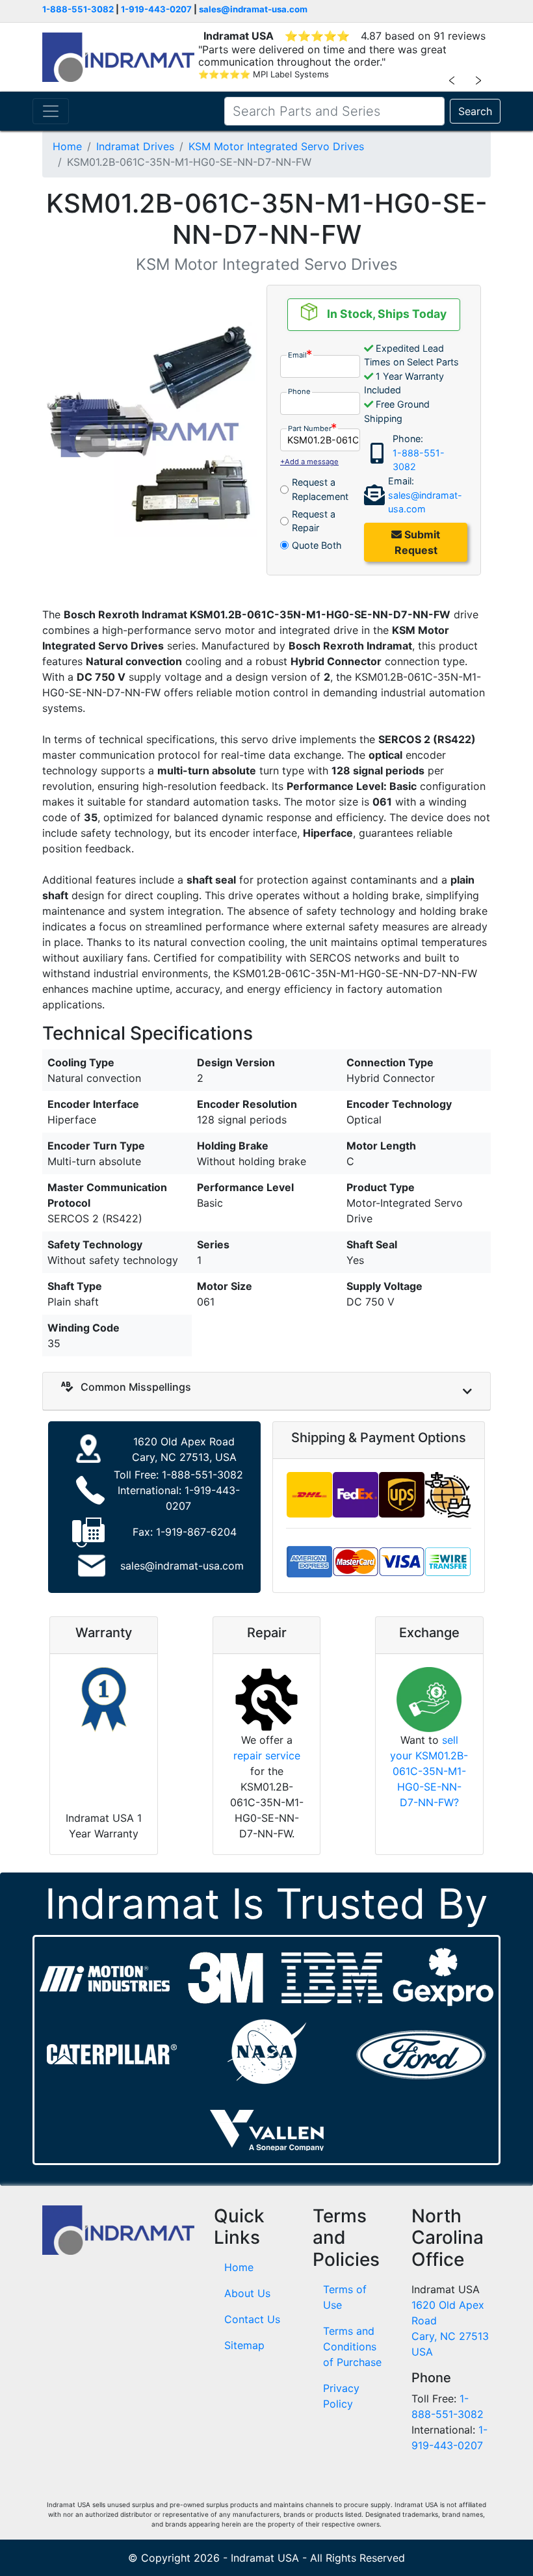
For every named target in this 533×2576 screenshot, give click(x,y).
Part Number (310, 428)
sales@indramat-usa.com (253, 9)
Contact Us (252, 2319)
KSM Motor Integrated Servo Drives (276, 146)
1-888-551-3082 (78, 9)
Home (67, 146)
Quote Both (317, 545)
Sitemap (244, 2345)
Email (297, 355)
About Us (247, 2293)
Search (475, 111)
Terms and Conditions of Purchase (352, 2346)
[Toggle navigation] (51, 111)
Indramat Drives (135, 146)
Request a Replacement (320, 489)
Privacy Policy (341, 2396)
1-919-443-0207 (156, 9)
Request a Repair (314, 521)
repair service (267, 1755)
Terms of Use (345, 2297)
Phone (299, 391)
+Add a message (309, 462)
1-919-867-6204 (196, 1532)
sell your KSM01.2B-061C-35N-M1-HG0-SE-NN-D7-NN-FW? (429, 1771)
